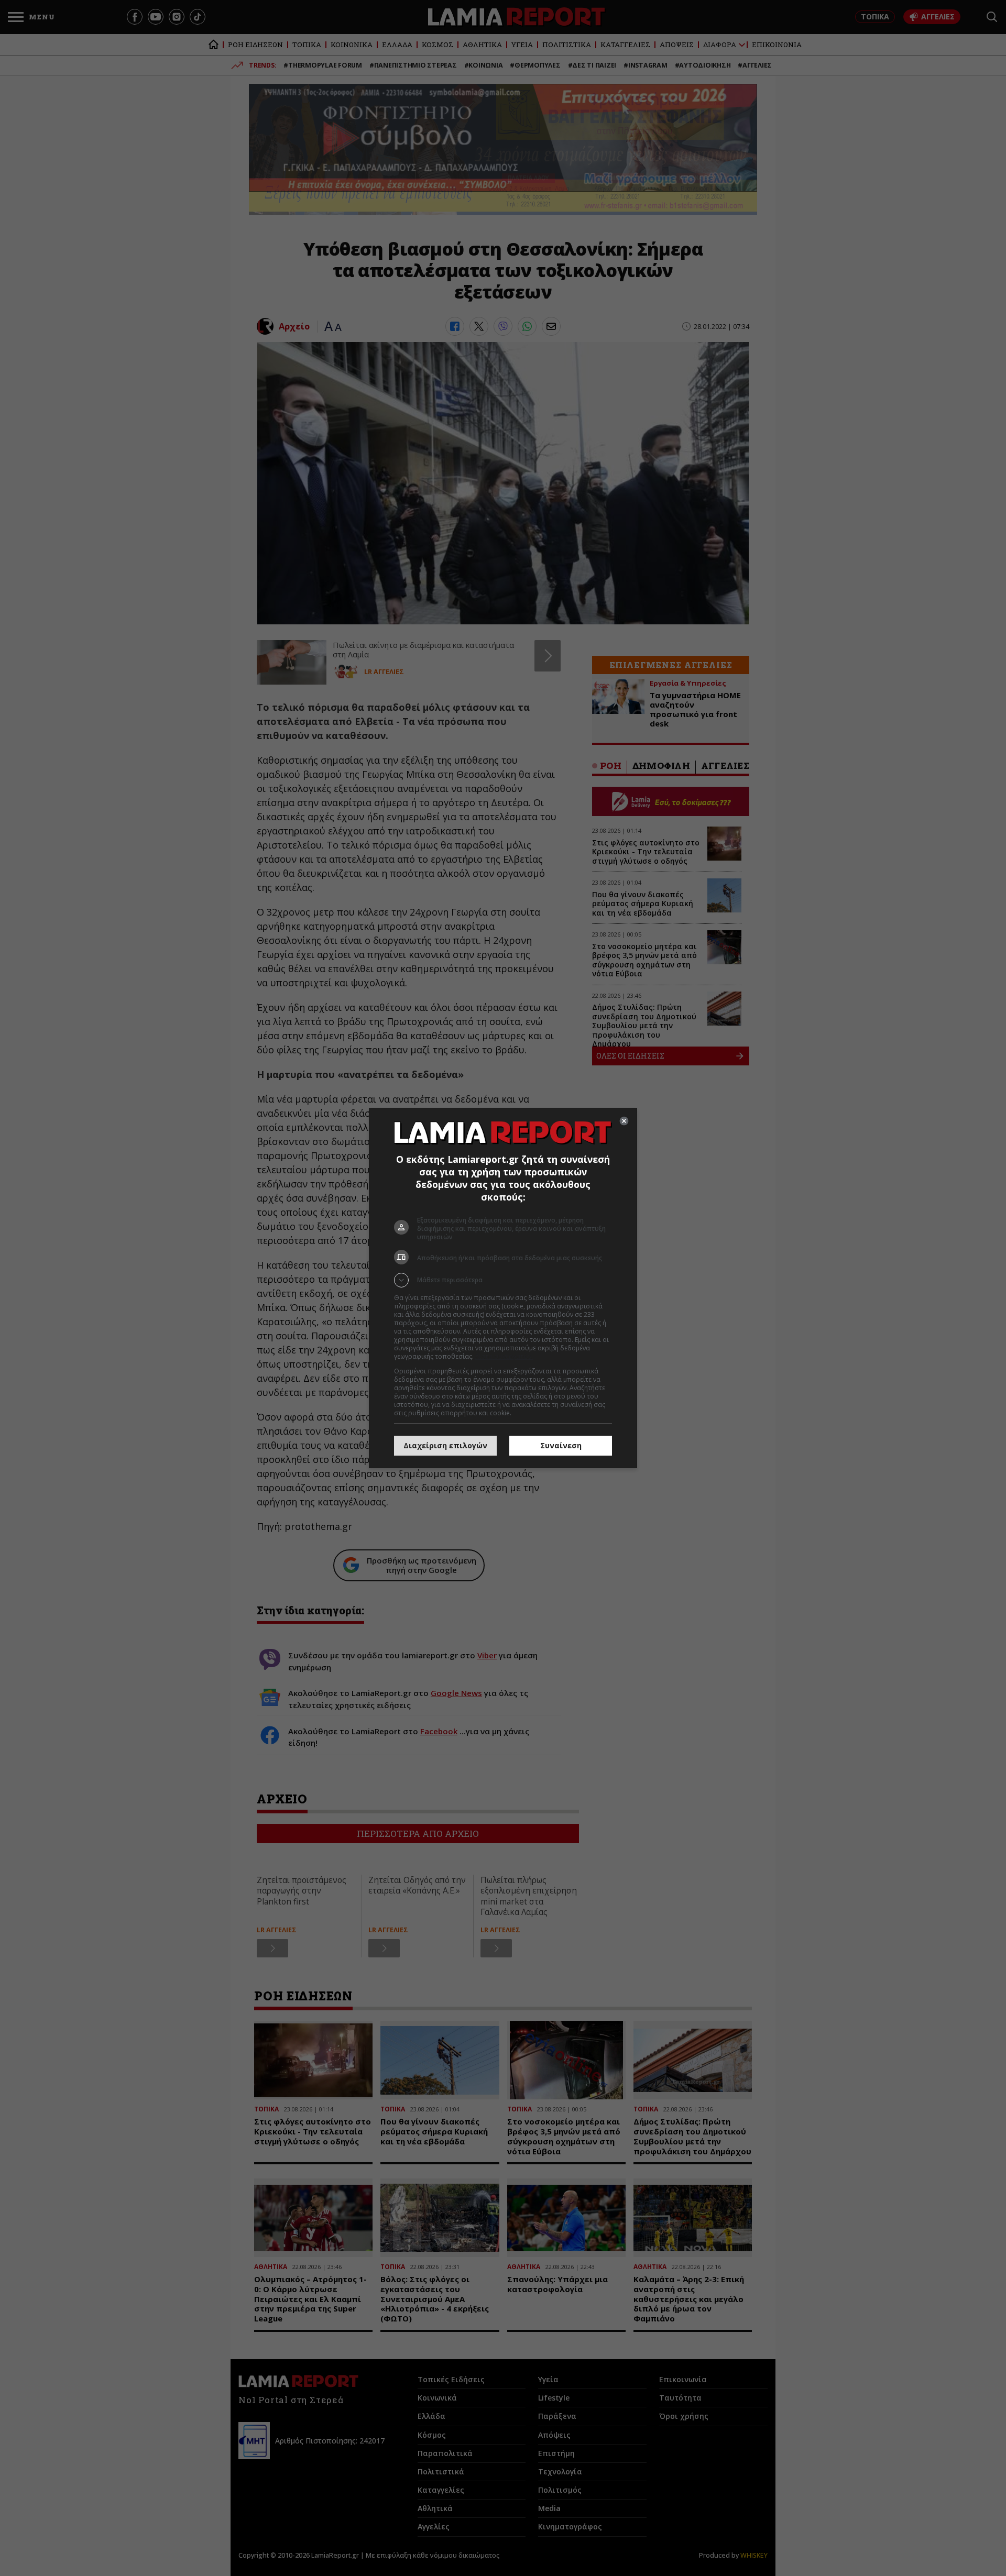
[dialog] (503, 1288)
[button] (503, 1280)
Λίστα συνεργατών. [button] (504, 1356)
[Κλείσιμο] (624, 1121)
